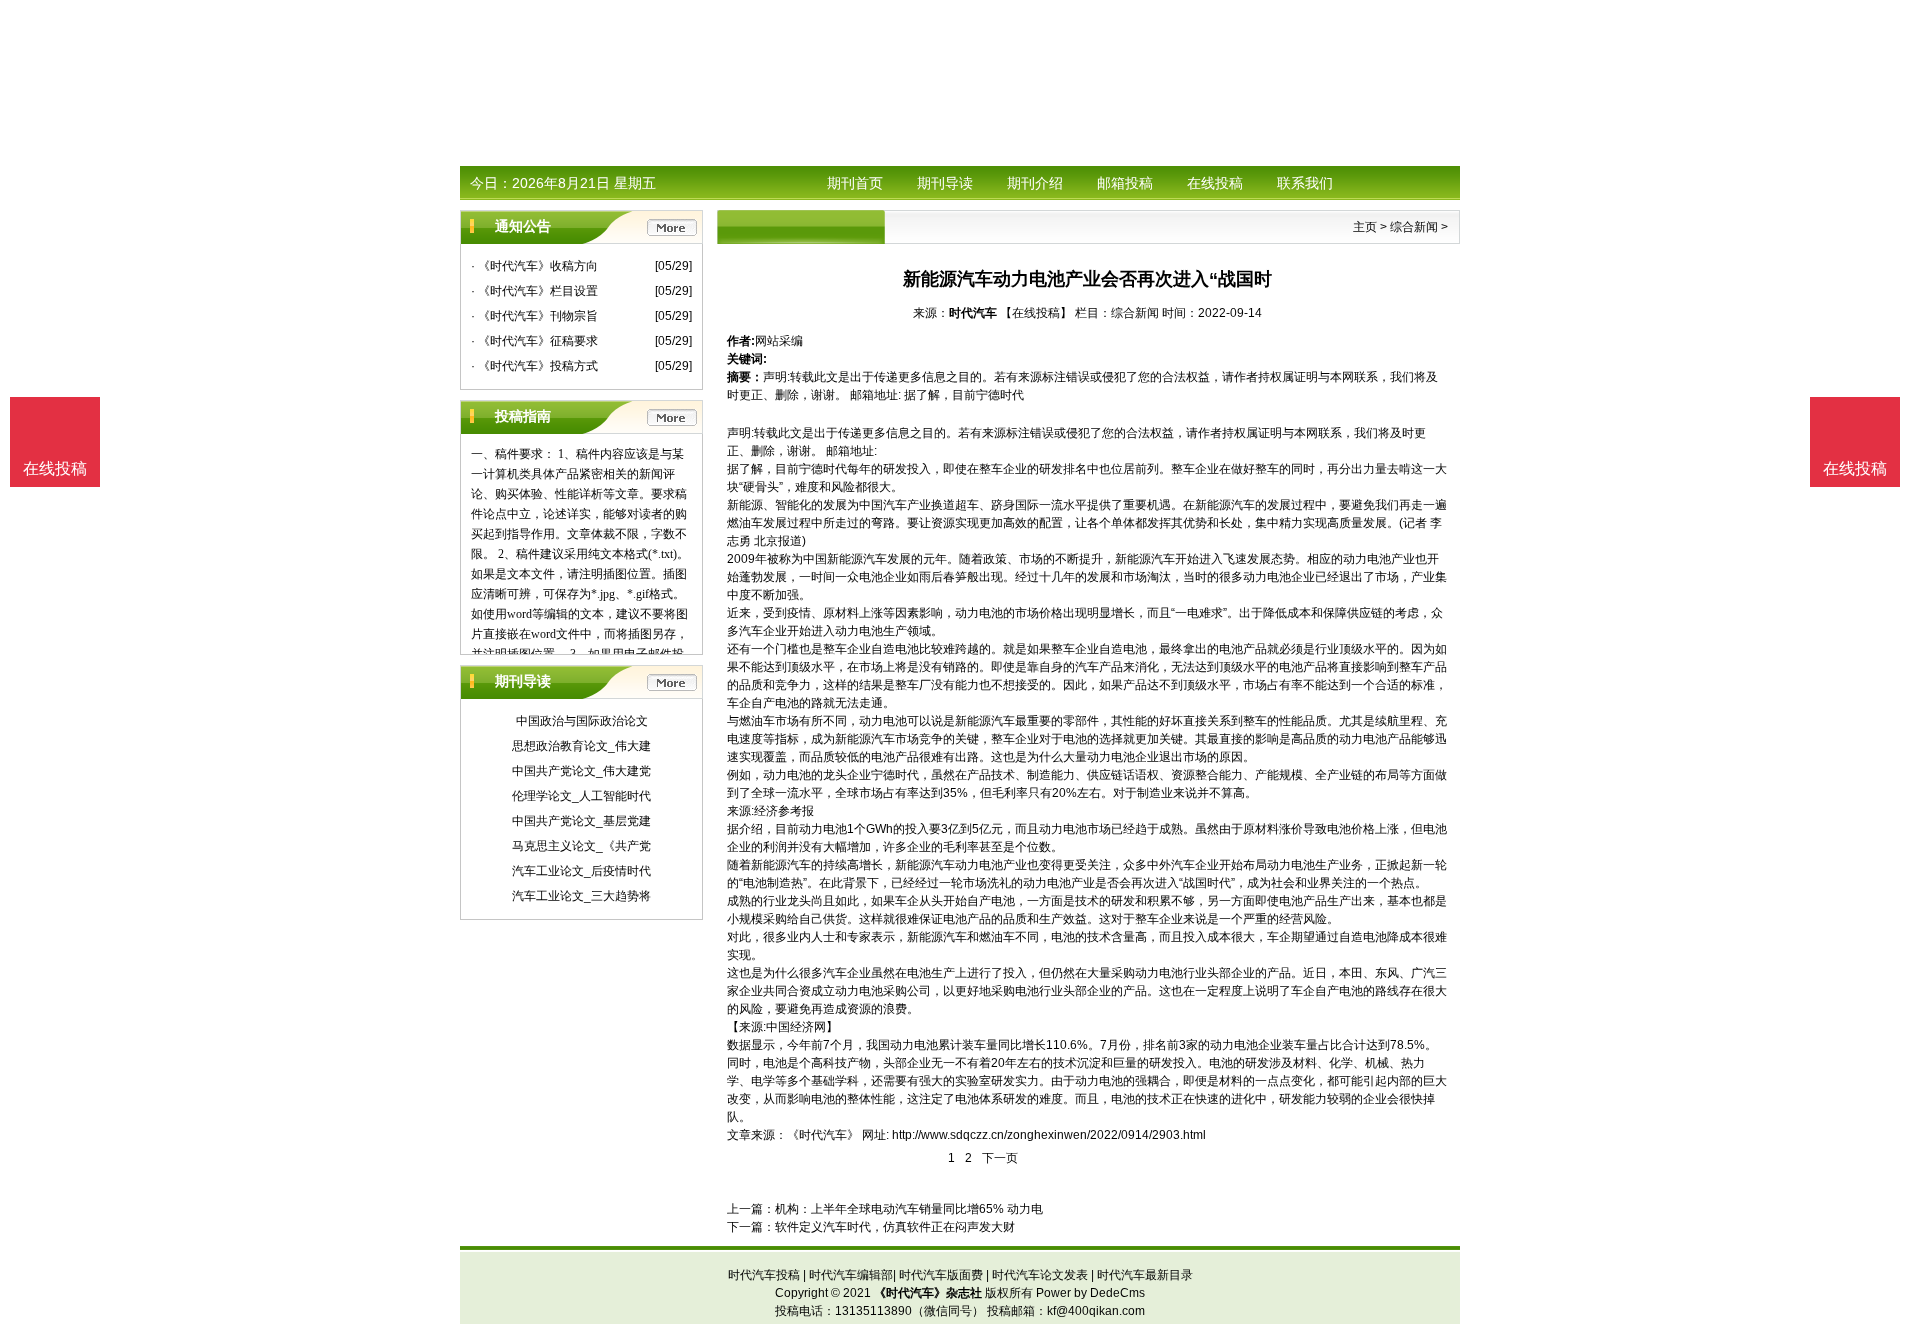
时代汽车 (973, 313)
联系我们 (1305, 183)
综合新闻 (1414, 227)
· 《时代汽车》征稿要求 (534, 341)
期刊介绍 (1035, 183)
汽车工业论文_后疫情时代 (581, 871)
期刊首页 (855, 183)
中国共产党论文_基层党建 (581, 821)
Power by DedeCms (1090, 1293)
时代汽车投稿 (764, 1275)
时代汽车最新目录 (1145, 1275)
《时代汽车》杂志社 (928, 1293)
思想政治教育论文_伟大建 (581, 746)
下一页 (1000, 1158)
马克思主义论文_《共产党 (581, 846)
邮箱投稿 (1125, 183)
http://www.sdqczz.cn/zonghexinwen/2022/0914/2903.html (1049, 1135)
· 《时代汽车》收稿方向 (534, 266)
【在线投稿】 (1036, 313)
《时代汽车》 (823, 1135)
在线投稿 (1215, 183)
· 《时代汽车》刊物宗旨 (534, 316)
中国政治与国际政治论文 (582, 721)
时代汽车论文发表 (1040, 1275)
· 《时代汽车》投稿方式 (534, 366)
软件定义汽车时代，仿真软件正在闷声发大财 (895, 1227)
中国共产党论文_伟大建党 (581, 771)
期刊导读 (945, 183)
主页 (1365, 227)
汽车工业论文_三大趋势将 (581, 896)
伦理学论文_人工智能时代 (581, 796)
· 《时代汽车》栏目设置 (534, 291)
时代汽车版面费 (941, 1275)
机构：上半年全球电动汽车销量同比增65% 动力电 (909, 1209)
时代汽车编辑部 (851, 1275)
